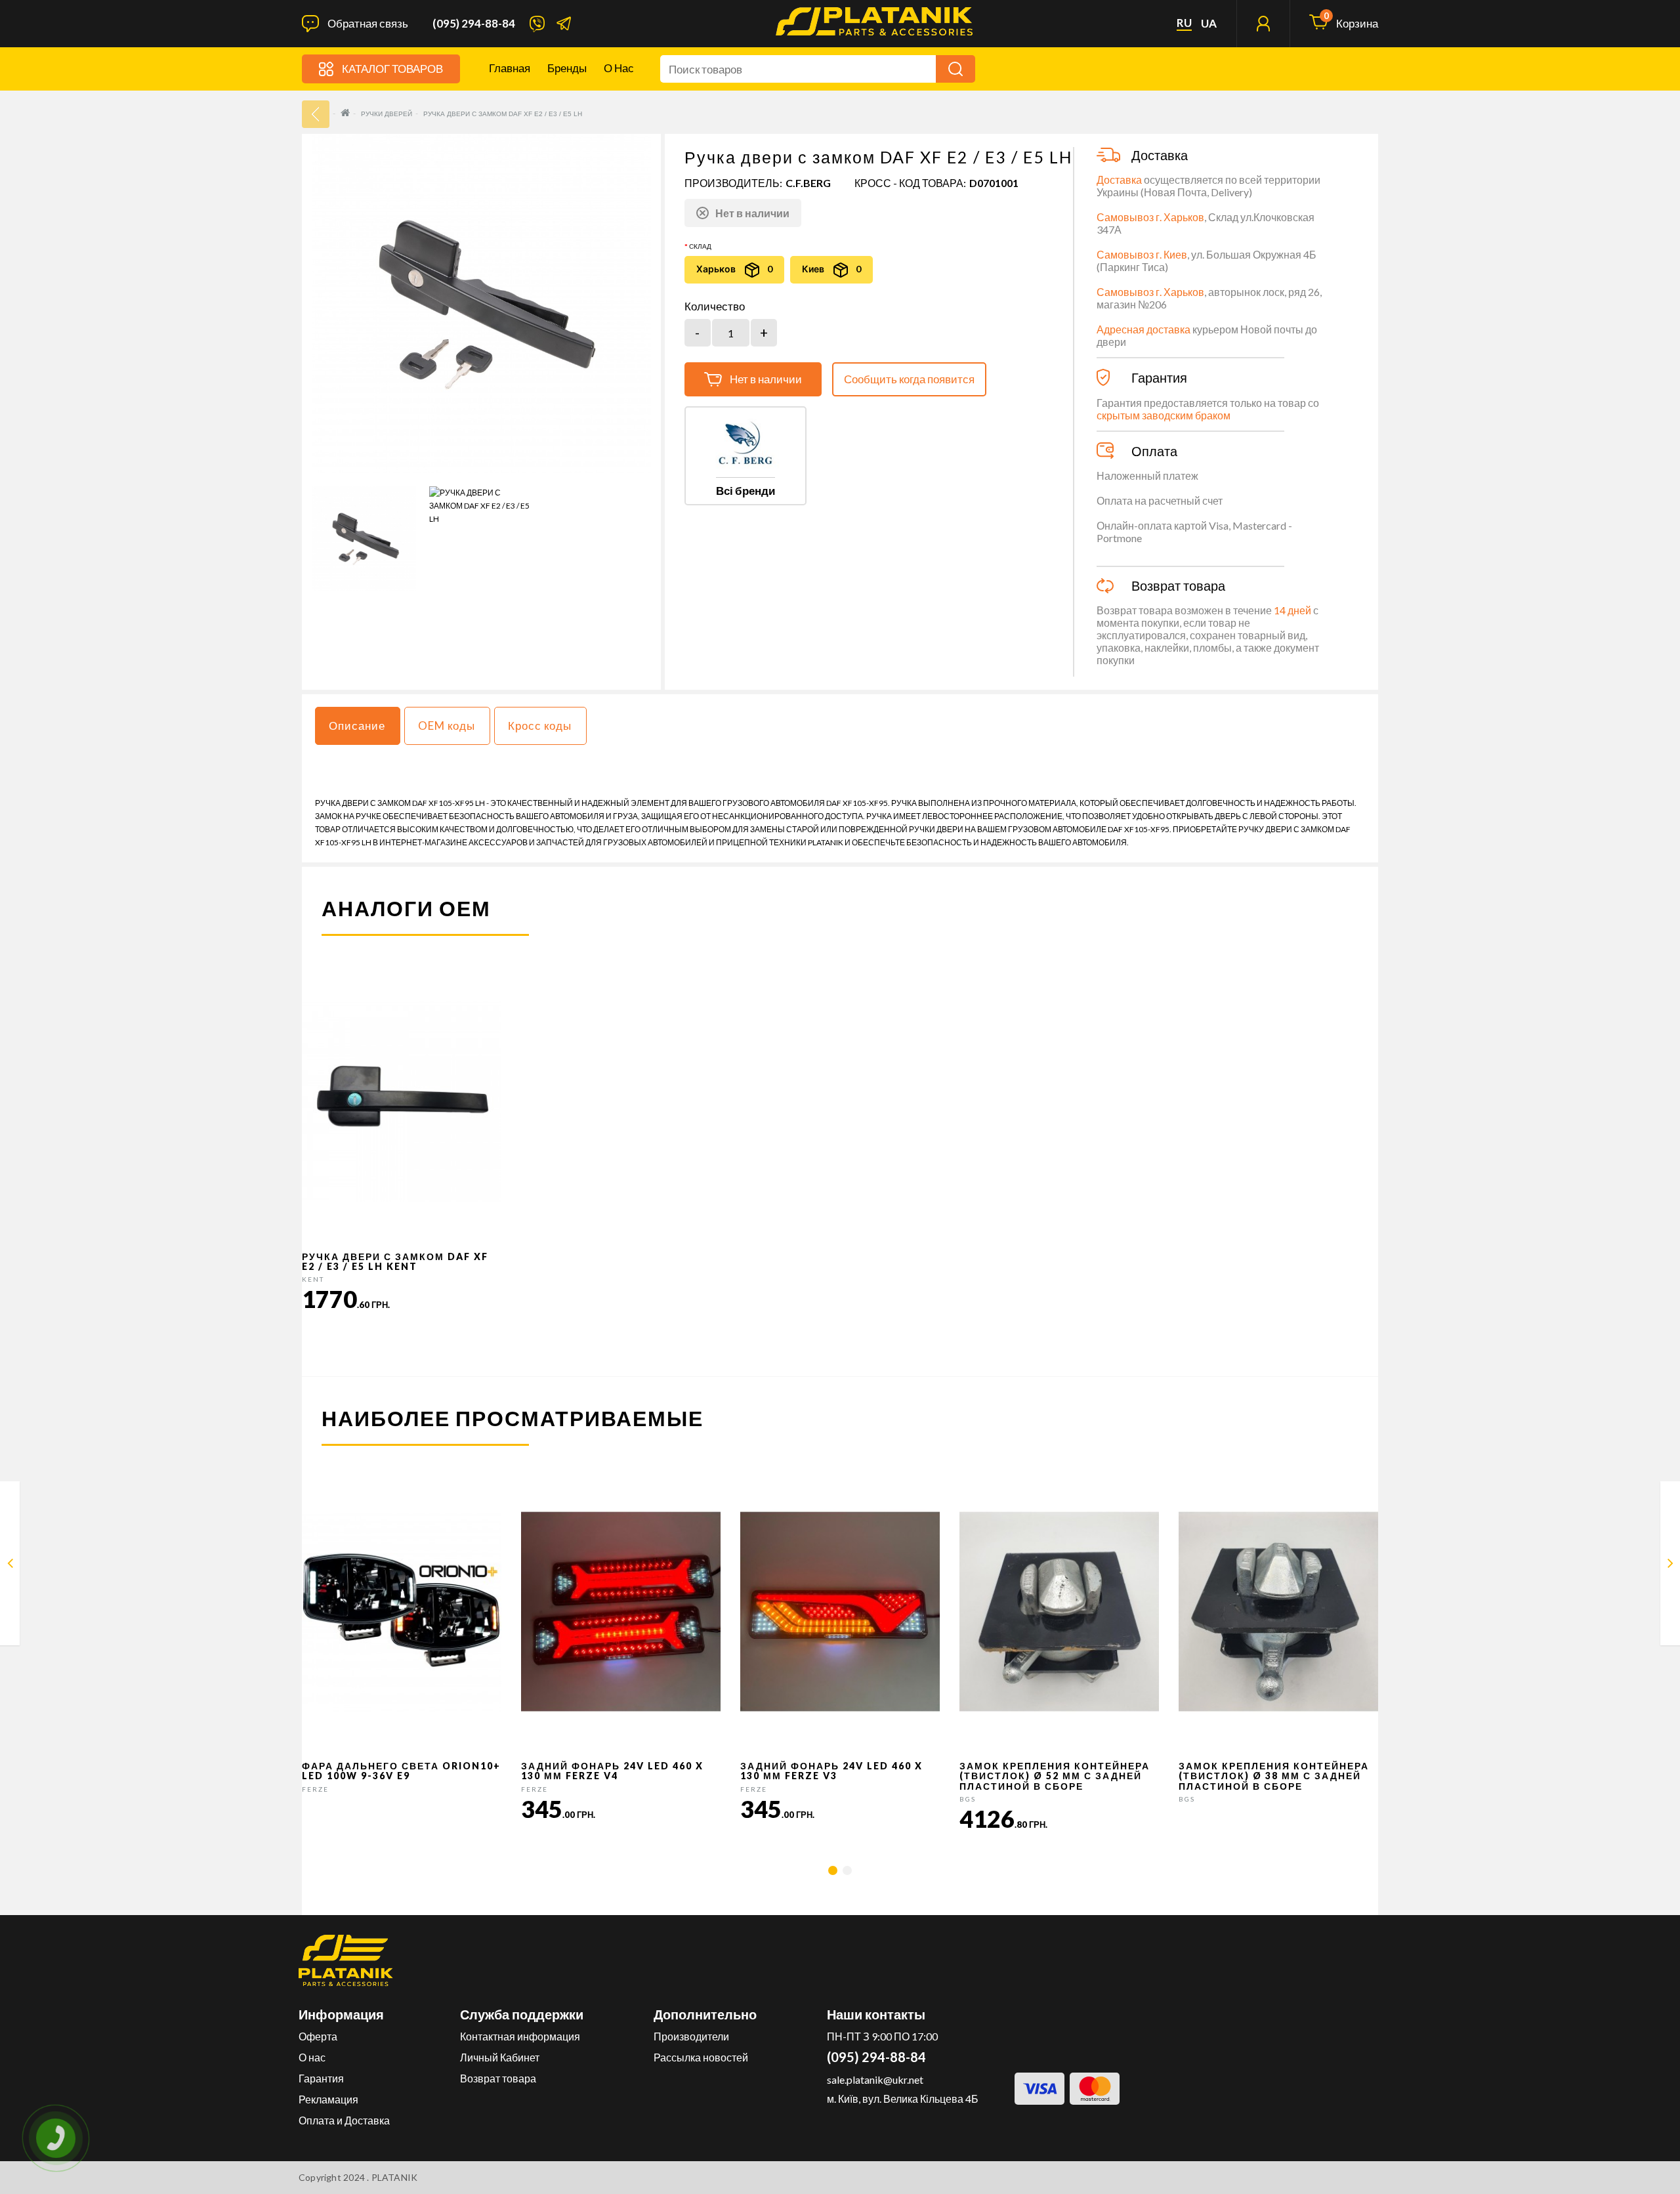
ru (1184, 23)
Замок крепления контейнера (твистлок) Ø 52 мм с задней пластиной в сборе (1055, 1776)
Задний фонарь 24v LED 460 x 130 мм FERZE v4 (612, 1771)
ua (1209, 24)
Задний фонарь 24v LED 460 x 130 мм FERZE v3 (831, 1771)
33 (316, 114)
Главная (510, 68)
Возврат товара (498, 2078)
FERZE (315, 1789)
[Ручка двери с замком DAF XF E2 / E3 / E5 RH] (1670, 1566)
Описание (357, 726)
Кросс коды (540, 726)
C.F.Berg (808, 183)
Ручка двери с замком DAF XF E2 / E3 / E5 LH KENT (395, 1261)
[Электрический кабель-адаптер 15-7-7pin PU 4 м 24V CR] (10, 1566)
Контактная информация (520, 2036)
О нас (619, 68)
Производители (691, 2036)
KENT (313, 1279)
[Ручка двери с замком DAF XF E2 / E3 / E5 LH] (364, 538)
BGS (968, 1799)
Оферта (318, 2036)
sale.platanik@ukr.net (875, 2079)
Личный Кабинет (500, 2057)
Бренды (567, 68)
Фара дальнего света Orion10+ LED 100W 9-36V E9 (401, 1771)
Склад (700, 246)
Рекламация (328, 2099)
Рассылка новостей (701, 2057)
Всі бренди (745, 491)
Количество (715, 306)
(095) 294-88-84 (474, 24)
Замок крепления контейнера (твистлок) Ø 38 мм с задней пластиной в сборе (1274, 1776)
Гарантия (321, 2078)
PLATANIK (395, 2177)
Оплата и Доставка (344, 2120)
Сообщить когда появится (909, 379)
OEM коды (447, 726)
